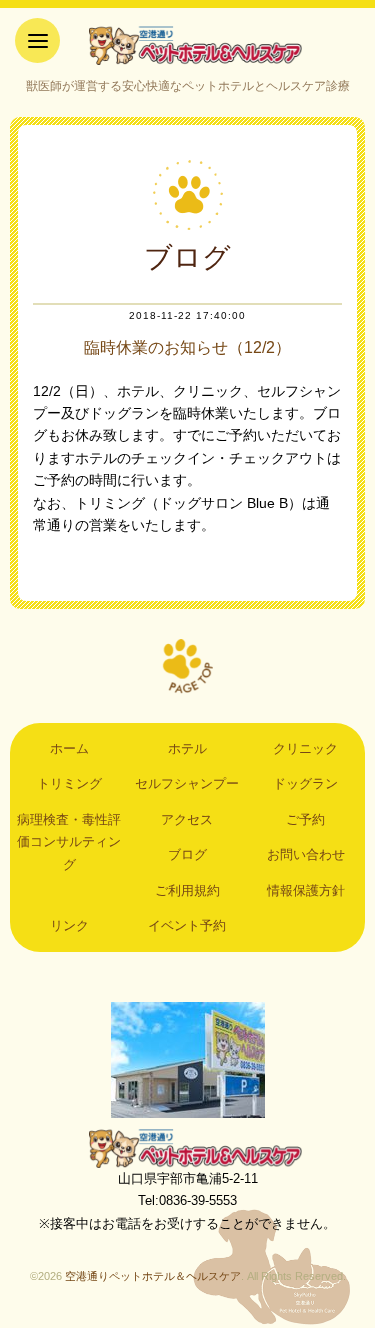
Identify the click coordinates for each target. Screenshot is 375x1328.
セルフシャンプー (187, 783)
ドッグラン (305, 783)
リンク (69, 925)
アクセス (187, 819)
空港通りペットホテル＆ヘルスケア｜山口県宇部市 (188, 45)
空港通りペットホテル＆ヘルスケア (188, 1148)
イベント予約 (187, 925)
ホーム (69, 748)
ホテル (187, 748)
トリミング (69, 783)
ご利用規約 (187, 890)
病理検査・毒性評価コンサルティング (69, 842)
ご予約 (305, 819)
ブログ (187, 854)
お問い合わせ (306, 854)
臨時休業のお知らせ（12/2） (187, 347)
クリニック (305, 748)
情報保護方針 (306, 890)
